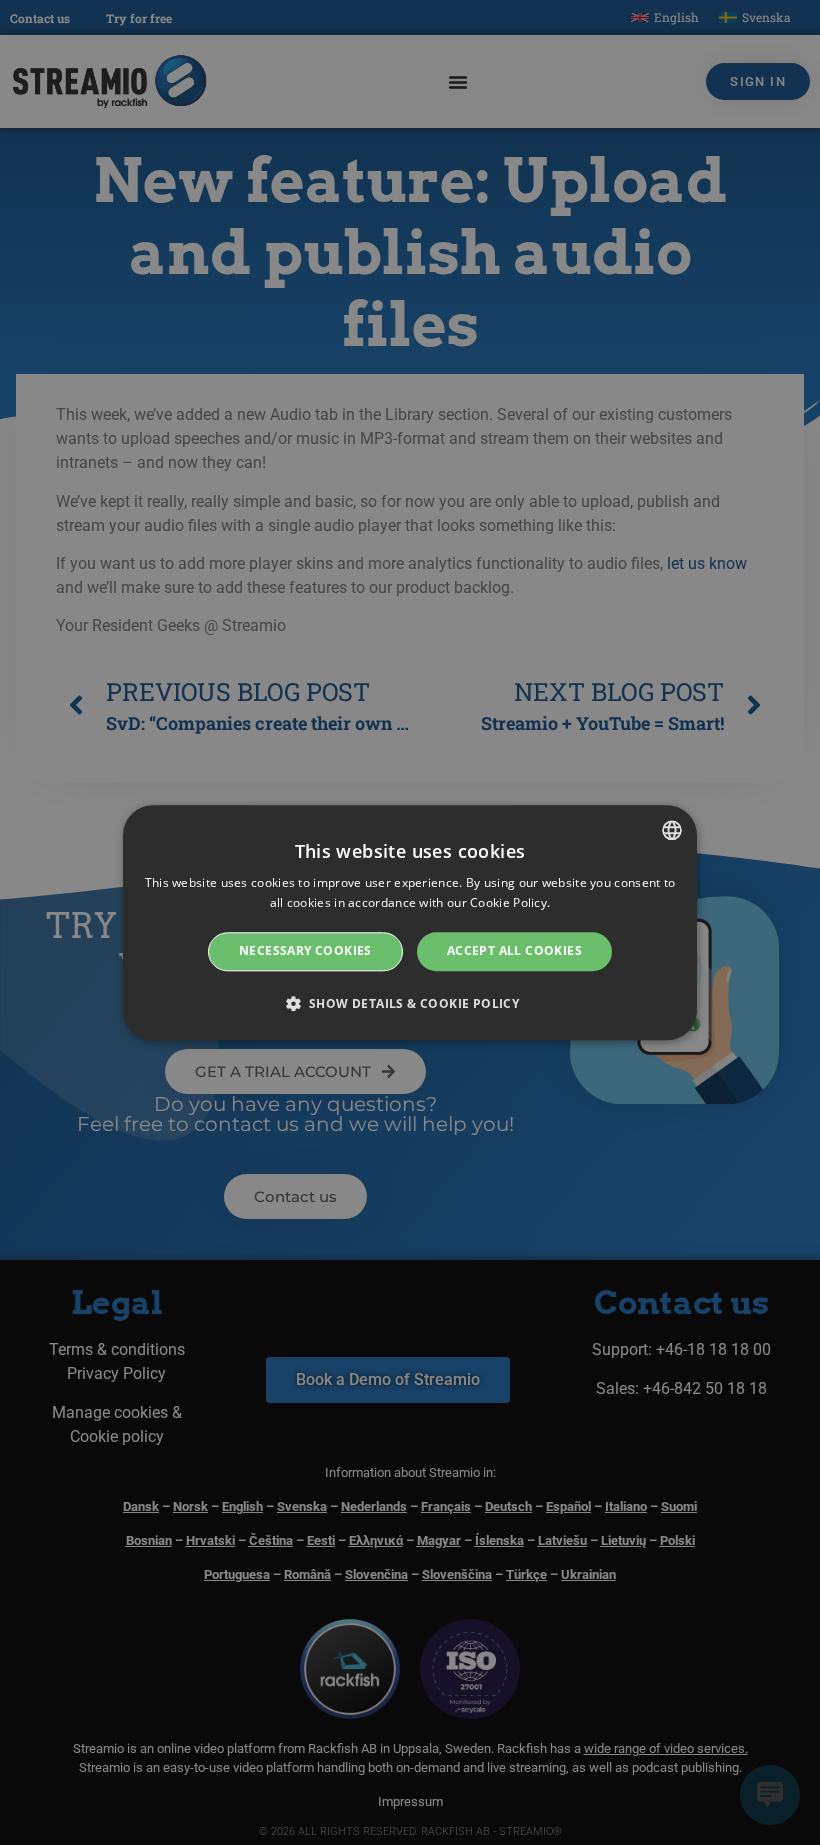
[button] (410, 1003)
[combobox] (672, 830)
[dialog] (410, 922)
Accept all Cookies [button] (514, 951)
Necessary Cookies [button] (305, 951)
